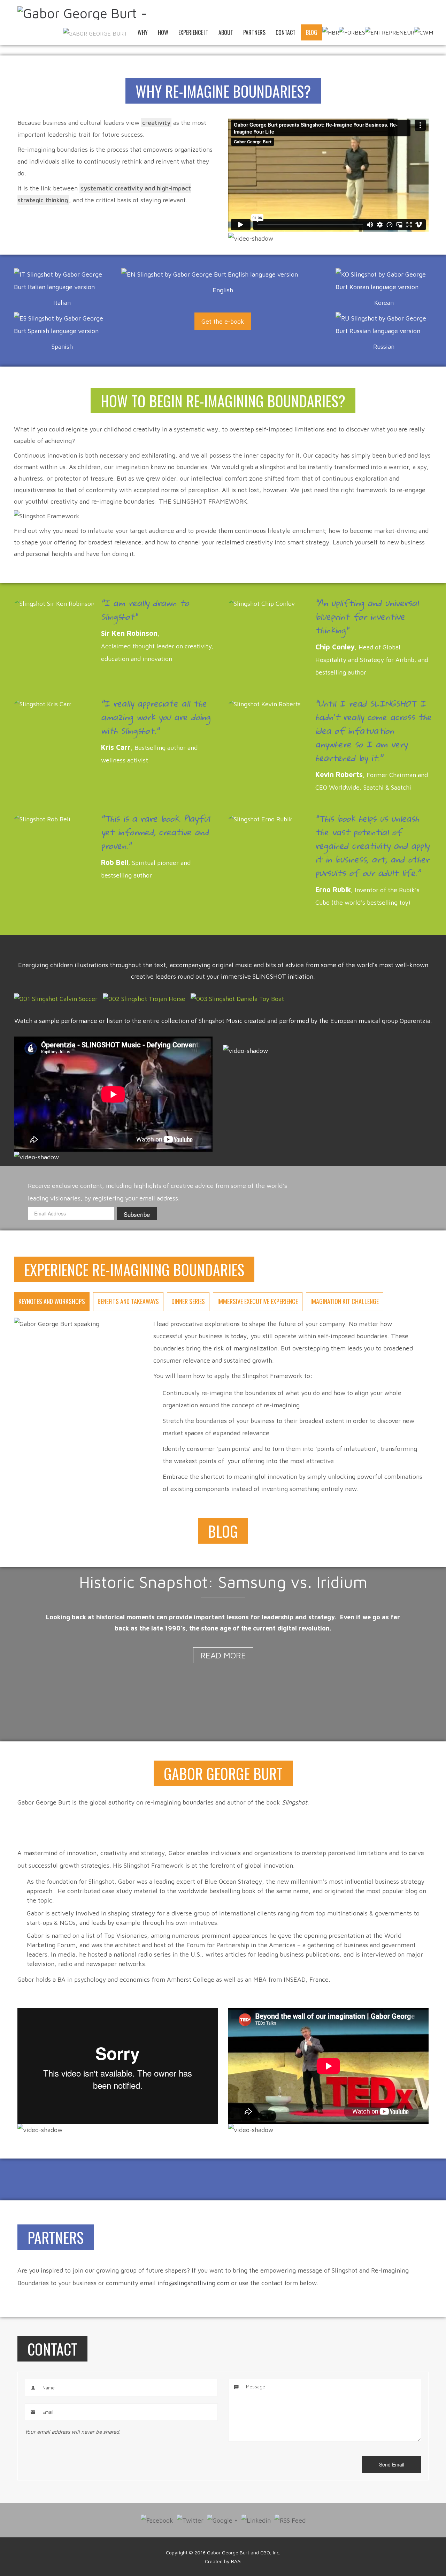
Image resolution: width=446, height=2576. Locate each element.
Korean (384, 303)
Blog (312, 32)
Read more (223, 1655)
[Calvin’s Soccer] (56, 999)
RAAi (236, 2561)
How (163, 32)
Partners (254, 32)
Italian (62, 303)
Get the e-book (223, 321)
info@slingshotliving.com (193, 2283)
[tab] (52, 1302)
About (226, 32)
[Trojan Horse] (144, 999)
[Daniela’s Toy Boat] (237, 999)
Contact (286, 32)
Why (143, 32)
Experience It (193, 32)
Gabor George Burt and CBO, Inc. (244, 2552)
